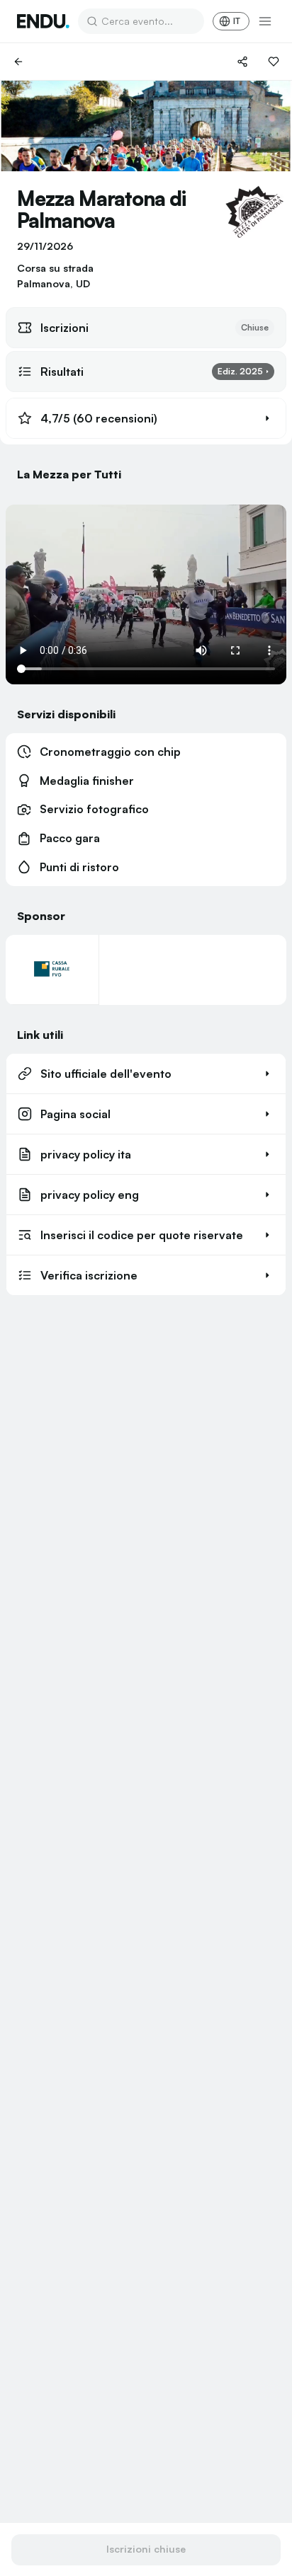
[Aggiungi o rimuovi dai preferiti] (274, 62)
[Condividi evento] (242, 62)
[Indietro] (18, 62)
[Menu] (265, 21)
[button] (146, 418)
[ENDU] (43, 21)
